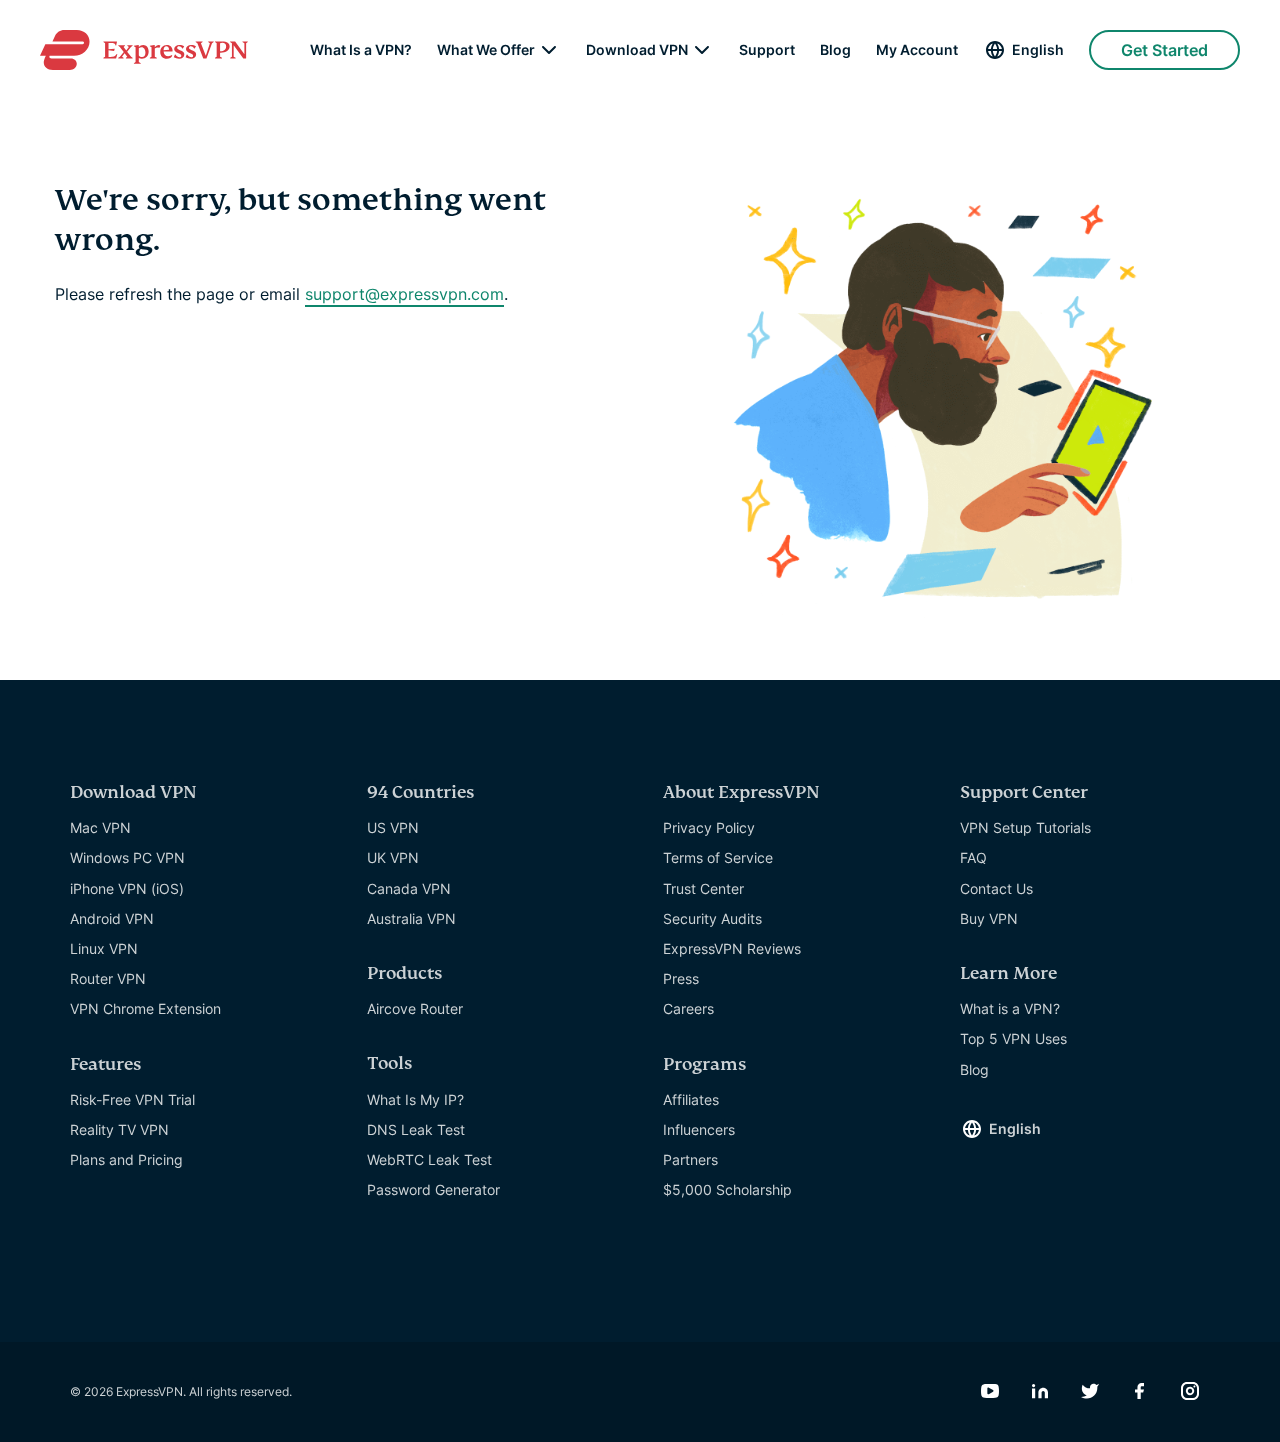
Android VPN (112, 918)
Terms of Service (718, 857)
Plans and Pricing (126, 1159)
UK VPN (393, 857)
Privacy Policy (709, 827)
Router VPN (108, 978)
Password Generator (433, 1189)
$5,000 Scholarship (727, 1189)
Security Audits (712, 918)
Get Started (1164, 50)
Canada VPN (409, 888)
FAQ (973, 857)
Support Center (1024, 792)
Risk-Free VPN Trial (132, 1099)
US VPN (393, 827)
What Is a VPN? (361, 50)
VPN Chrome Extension (145, 1008)
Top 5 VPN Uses (1013, 1038)
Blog (835, 50)
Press (681, 978)
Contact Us (996, 888)
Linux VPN (104, 948)
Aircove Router (415, 1008)
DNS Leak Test (416, 1129)
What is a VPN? (1010, 1008)
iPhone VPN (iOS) (127, 888)
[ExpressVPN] (144, 50)
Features (105, 1064)
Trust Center (703, 888)
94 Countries (420, 792)
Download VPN (637, 50)
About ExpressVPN (741, 792)
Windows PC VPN (127, 857)
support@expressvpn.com (404, 294)
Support (767, 50)
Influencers (699, 1129)
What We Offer (486, 50)
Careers (688, 1008)
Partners (690, 1159)
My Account (917, 50)
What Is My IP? (415, 1099)
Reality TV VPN (119, 1129)
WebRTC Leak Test (429, 1159)
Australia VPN (411, 918)
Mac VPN (100, 827)
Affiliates (691, 1099)
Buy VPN (989, 918)
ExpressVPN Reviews (732, 948)
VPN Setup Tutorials (1025, 827)
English (1038, 49)
